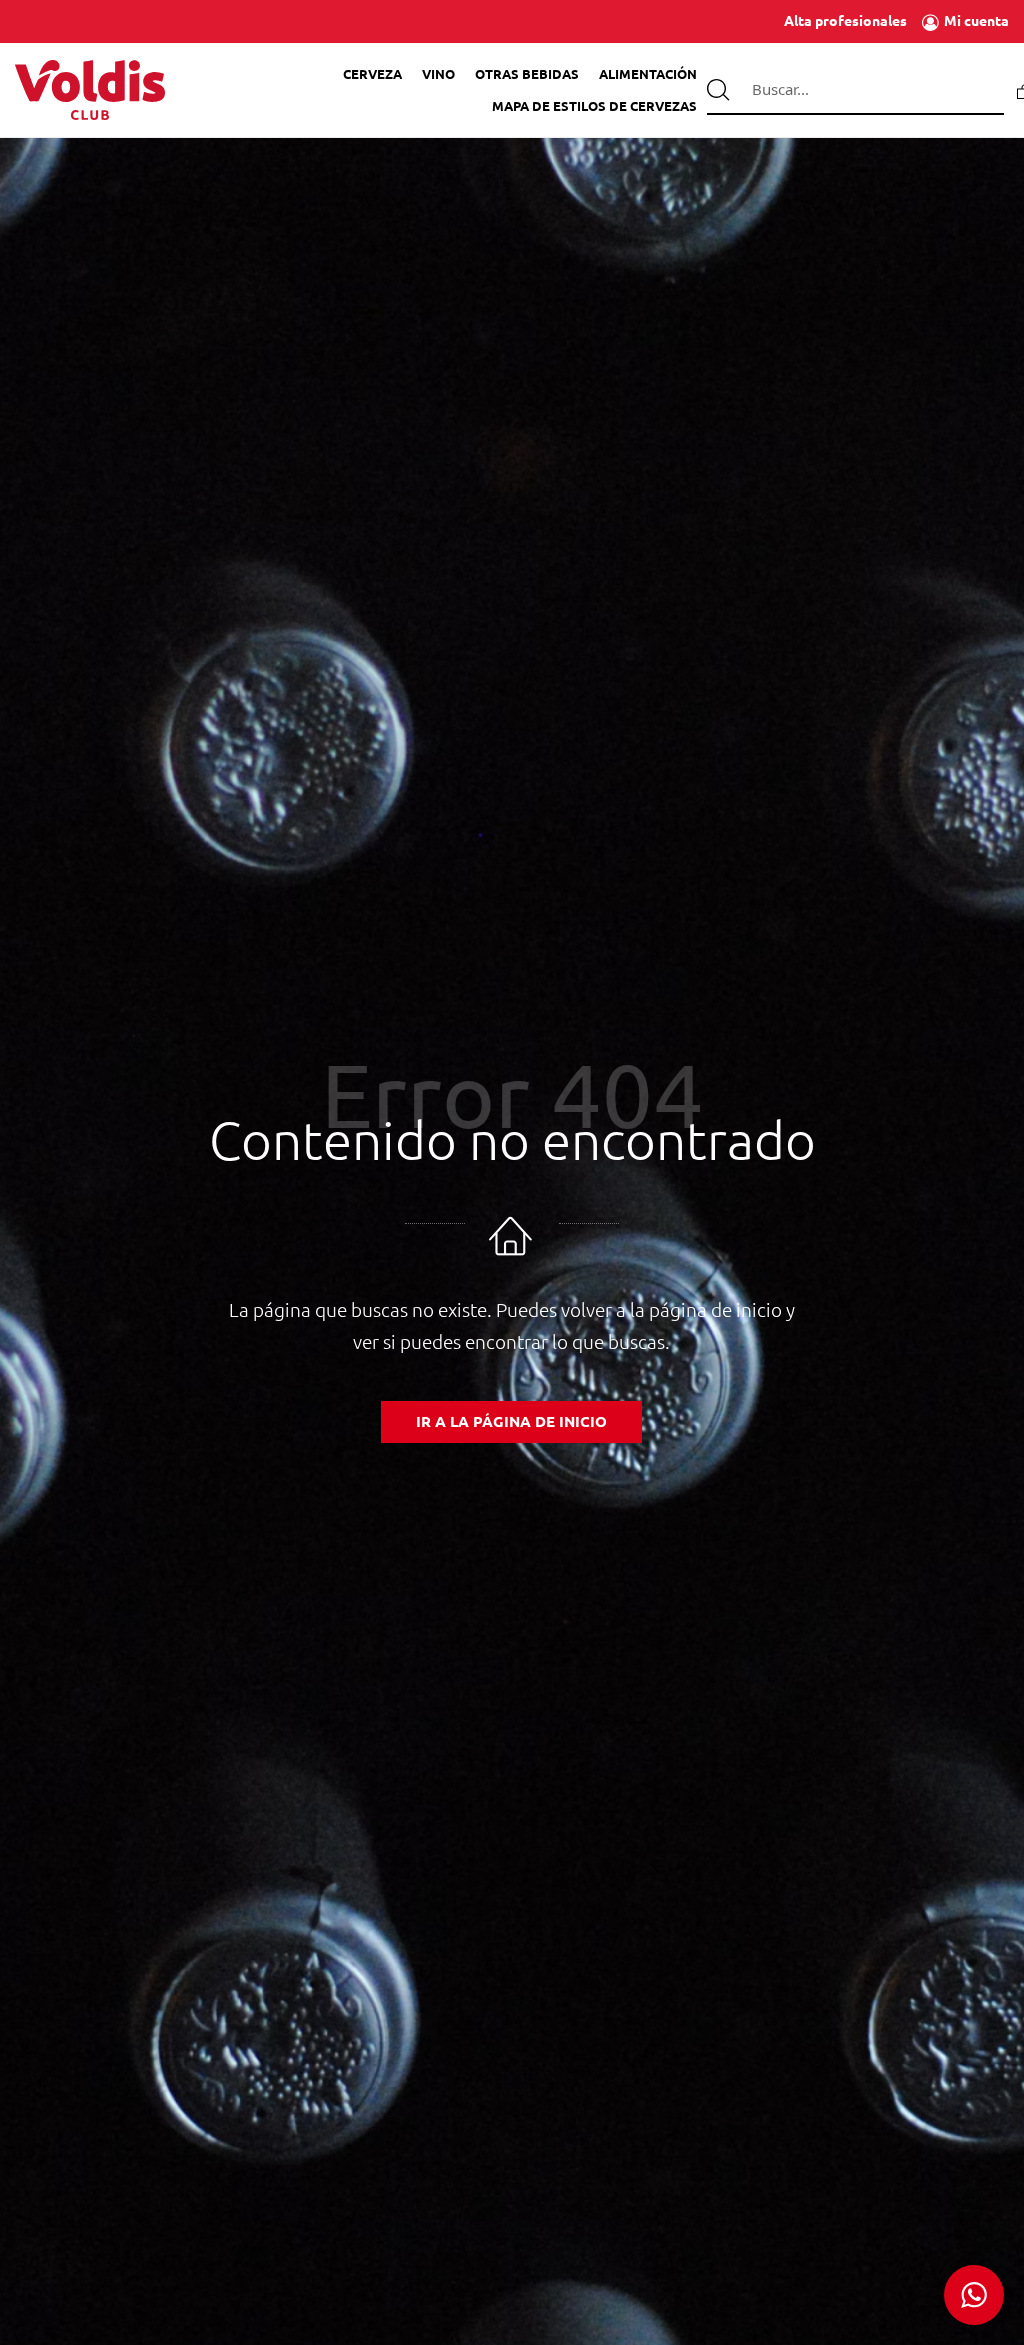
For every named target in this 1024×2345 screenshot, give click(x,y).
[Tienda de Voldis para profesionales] (90, 90)
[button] (974, 2295)
